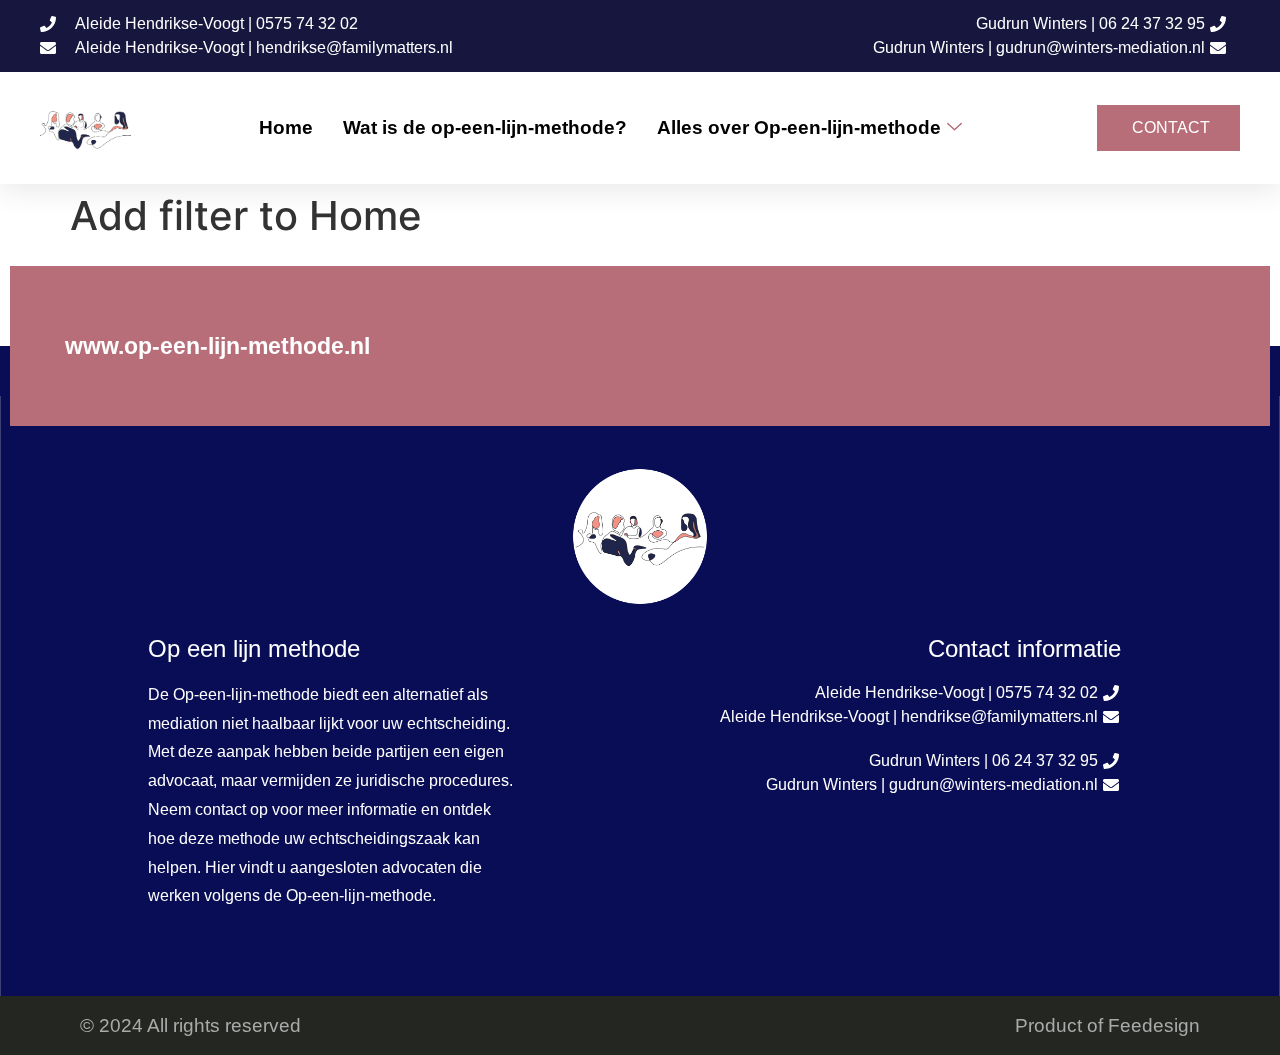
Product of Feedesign (1107, 1025)
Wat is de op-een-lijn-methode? (485, 127)
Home (286, 127)
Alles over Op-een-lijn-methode (799, 127)
